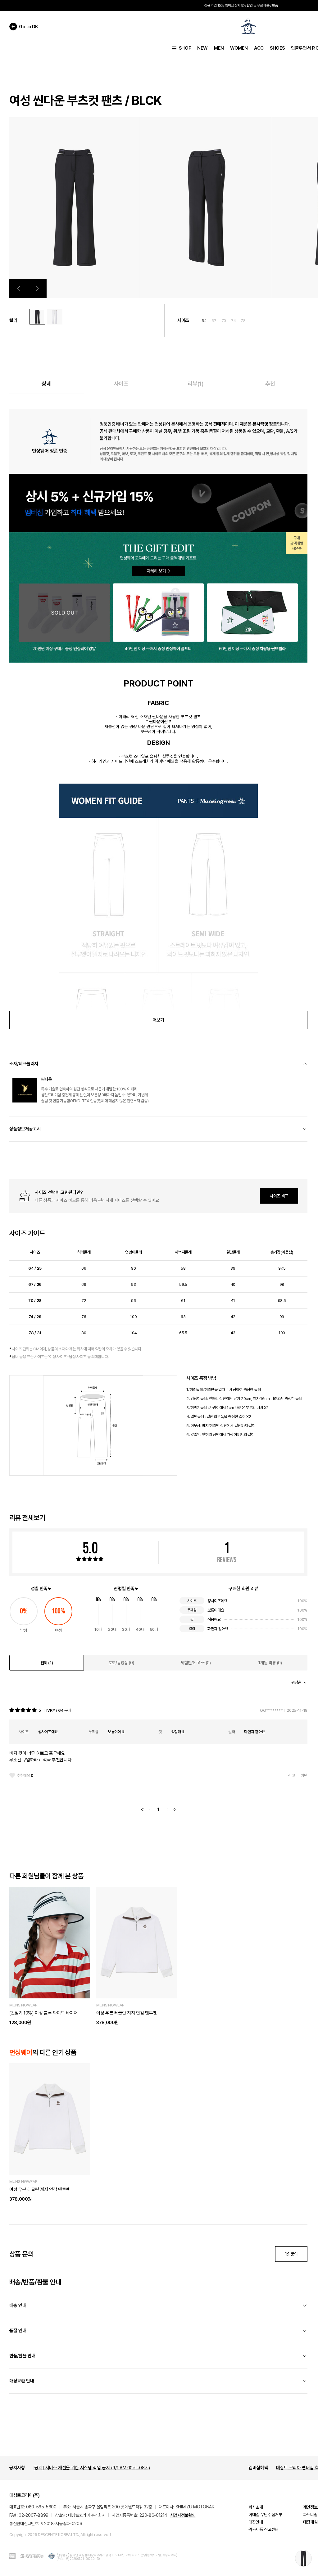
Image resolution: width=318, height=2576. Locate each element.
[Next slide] (37, 288)
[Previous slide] (19, 288)
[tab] (47, 1663)
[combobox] (299, 1683)
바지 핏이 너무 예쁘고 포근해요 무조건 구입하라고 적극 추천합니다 (40, 1757)
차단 (304, 1775)
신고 (291, 1775)
